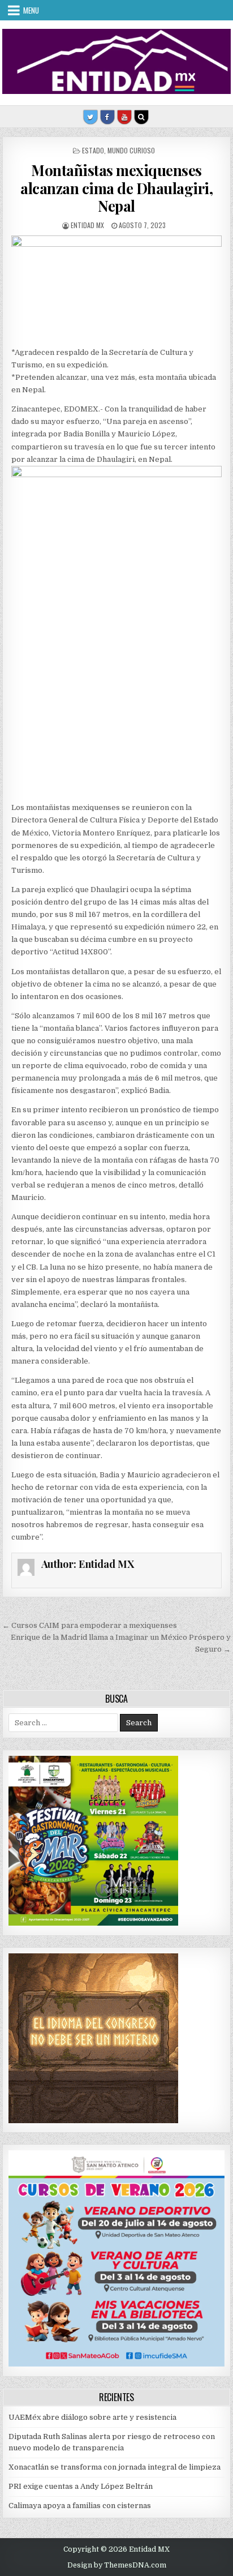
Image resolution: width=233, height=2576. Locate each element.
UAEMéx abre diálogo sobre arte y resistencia (92, 2417)
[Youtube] (124, 117)
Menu (31, 10)
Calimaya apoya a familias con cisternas (80, 2506)
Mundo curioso (131, 150)
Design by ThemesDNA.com (117, 2565)
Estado (93, 150)
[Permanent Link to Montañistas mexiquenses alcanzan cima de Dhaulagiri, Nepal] (116, 288)
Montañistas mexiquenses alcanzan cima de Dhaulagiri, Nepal (116, 188)
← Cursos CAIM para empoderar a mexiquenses (90, 1625)
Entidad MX (87, 225)
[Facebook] (107, 117)
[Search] (141, 117)
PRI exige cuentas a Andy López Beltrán (81, 2486)
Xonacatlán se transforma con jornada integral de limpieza (115, 2467)
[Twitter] (90, 117)
